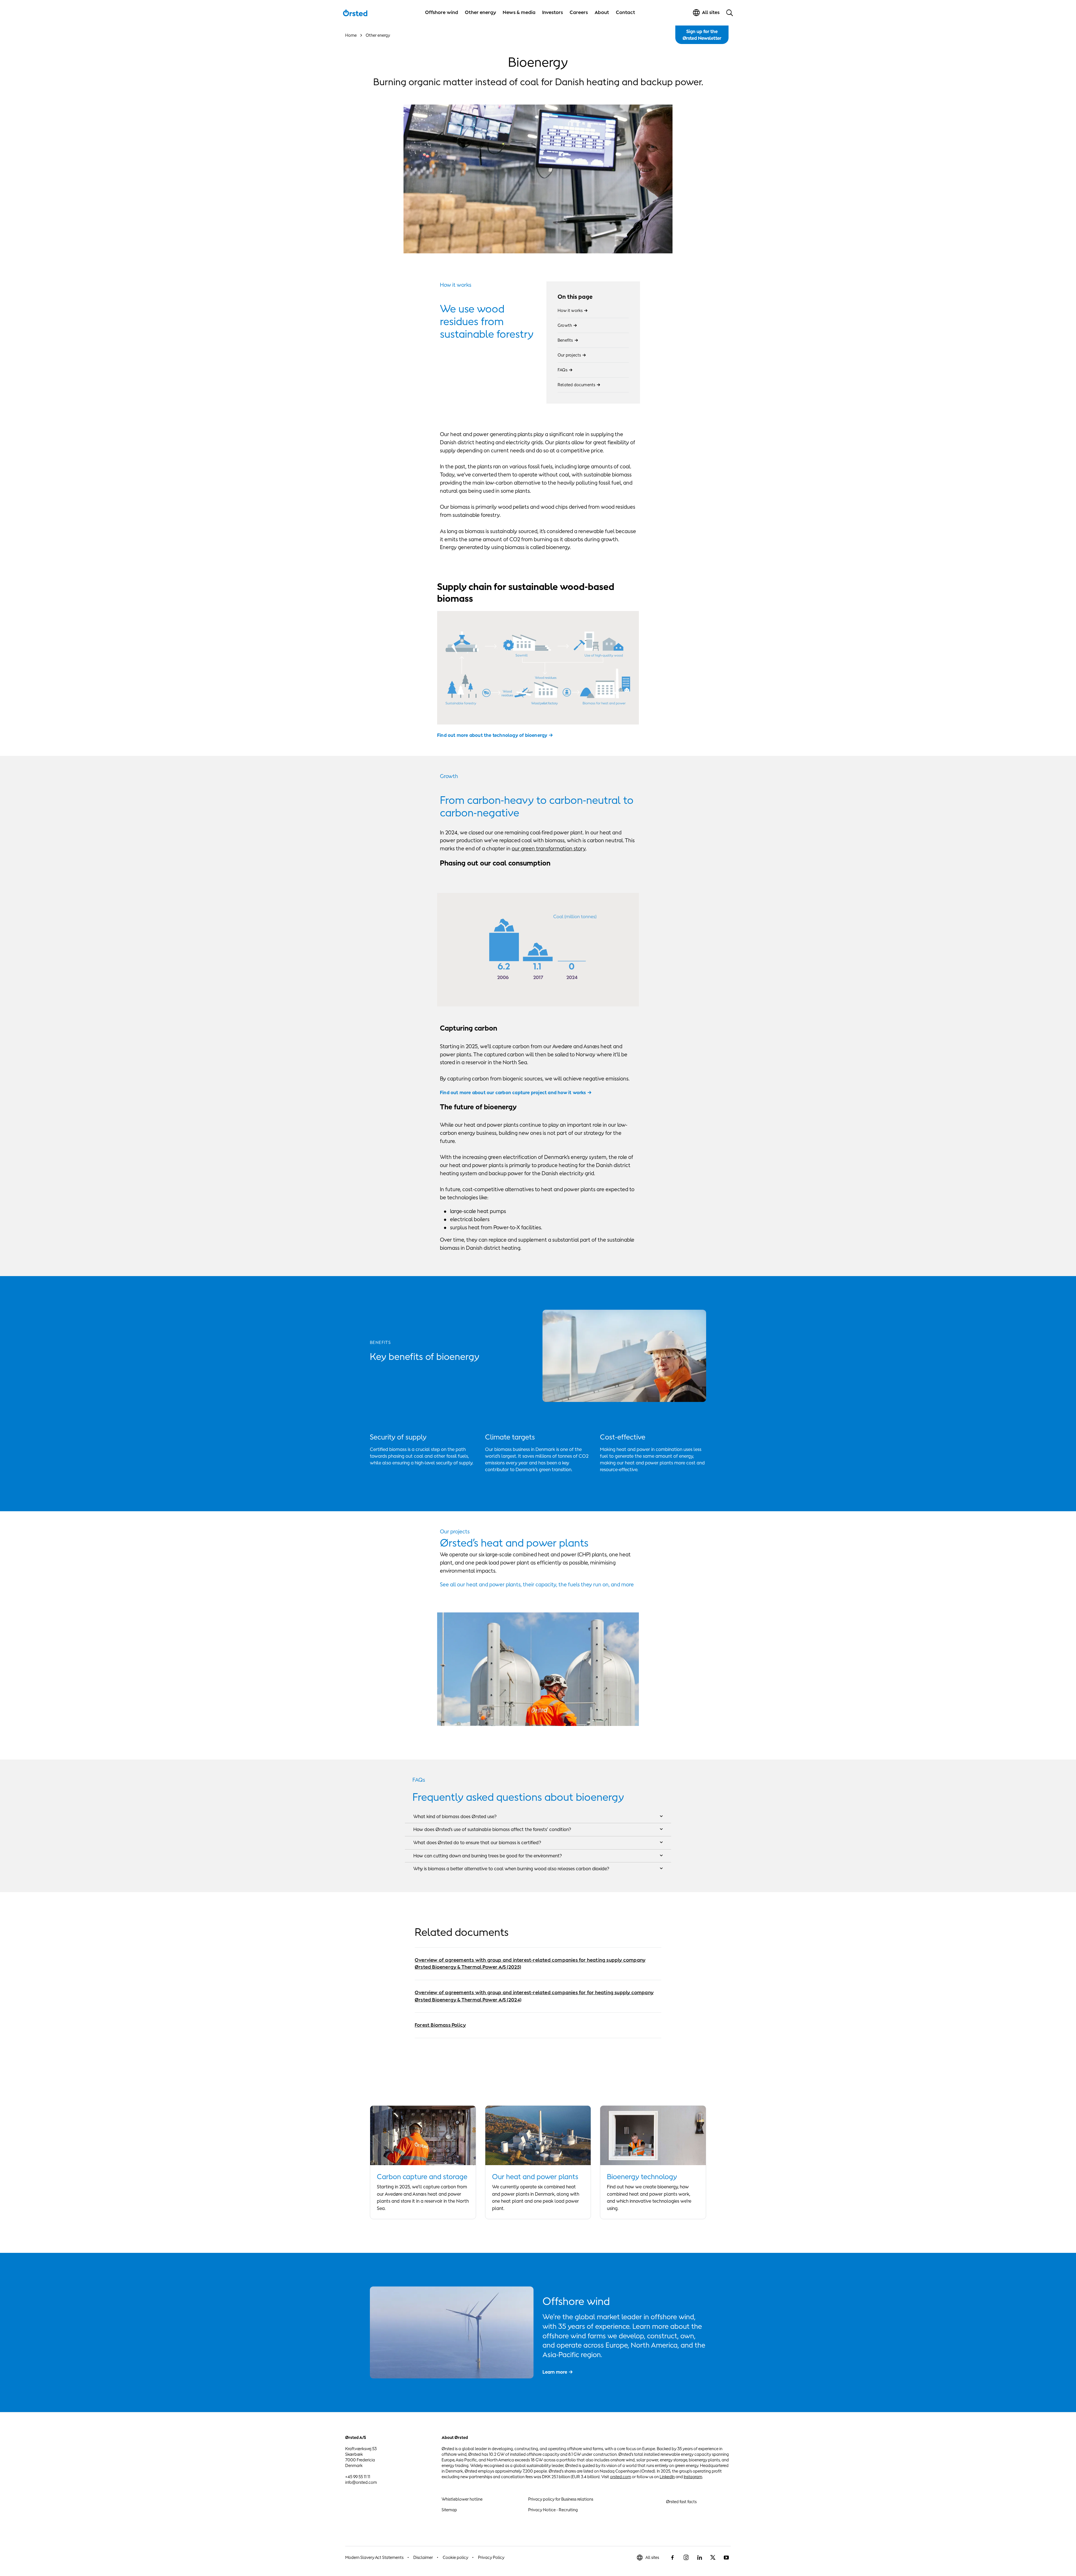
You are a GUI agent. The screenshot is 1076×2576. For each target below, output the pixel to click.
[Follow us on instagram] (686, 2558)
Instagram (693, 2477)
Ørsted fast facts (681, 2502)
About (602, 12)
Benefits (565, 340)
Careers (579, 12)
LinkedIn (667, 2477)
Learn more (555, 2372)
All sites (652, 2557)
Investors (553, 12)
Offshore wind (442, 12)
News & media (519, 12)
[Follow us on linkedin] (699, 2558)
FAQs (563, 370)
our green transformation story (549, 848)
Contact (626, 12)
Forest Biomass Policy (440, 2025)
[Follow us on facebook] (672, 2558)
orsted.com (621, 2477)
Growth (565, 325)
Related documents (576, 385)
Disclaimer (423, 2557)
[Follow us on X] (713, 2558)
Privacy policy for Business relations (561, 2499)
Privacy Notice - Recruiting (553, 2510)
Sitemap (449, 2510)
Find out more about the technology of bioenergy (492, 735)
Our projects (569, 355)
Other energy (480, 12)
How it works (570, 310)
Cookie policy (455, 2557)
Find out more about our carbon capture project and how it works (513, 1093)
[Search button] (730, 13)
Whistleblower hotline (462, 2499)
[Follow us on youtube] (726, 2558)
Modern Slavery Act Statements (374, 2557)
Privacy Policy (491, 2557)
